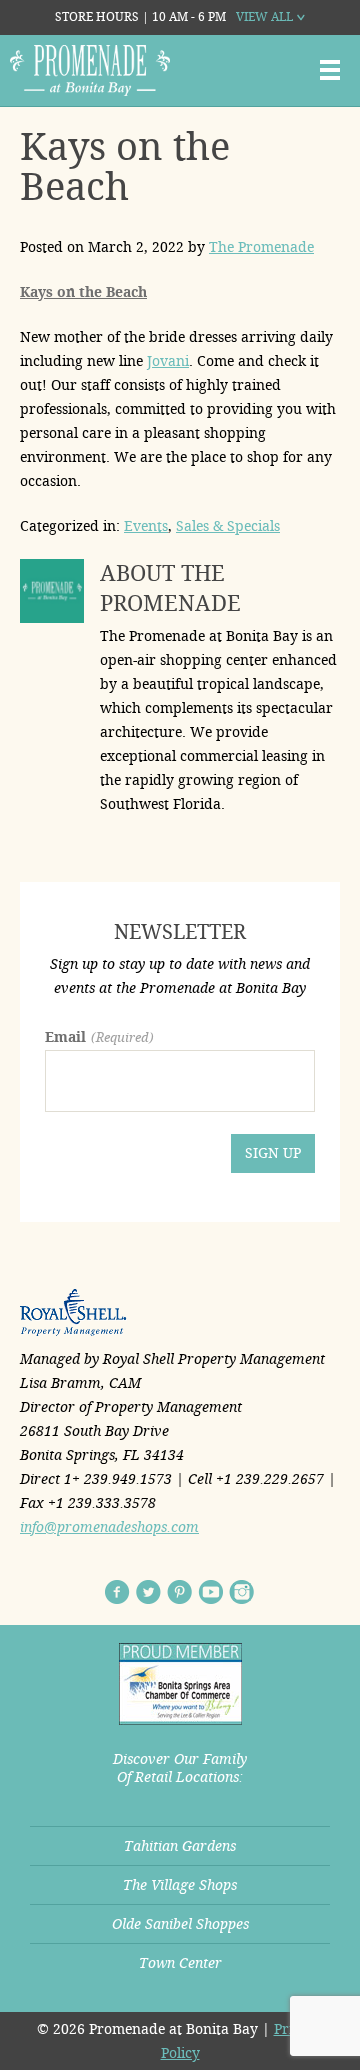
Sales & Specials (228, 526)
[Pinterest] (179, 1592)
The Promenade (261, 247)
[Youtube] (210, 1592)
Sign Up (273, 1153)
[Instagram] (241, 1592)
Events (146, 526)
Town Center (180, 1963)
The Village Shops (180, 1885)
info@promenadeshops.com (109, 1527)
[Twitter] (148, 1592)
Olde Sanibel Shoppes (180, 1924)
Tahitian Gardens (180, 1846)
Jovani (168, 361)
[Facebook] (117, 1592)
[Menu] (330, 70)
